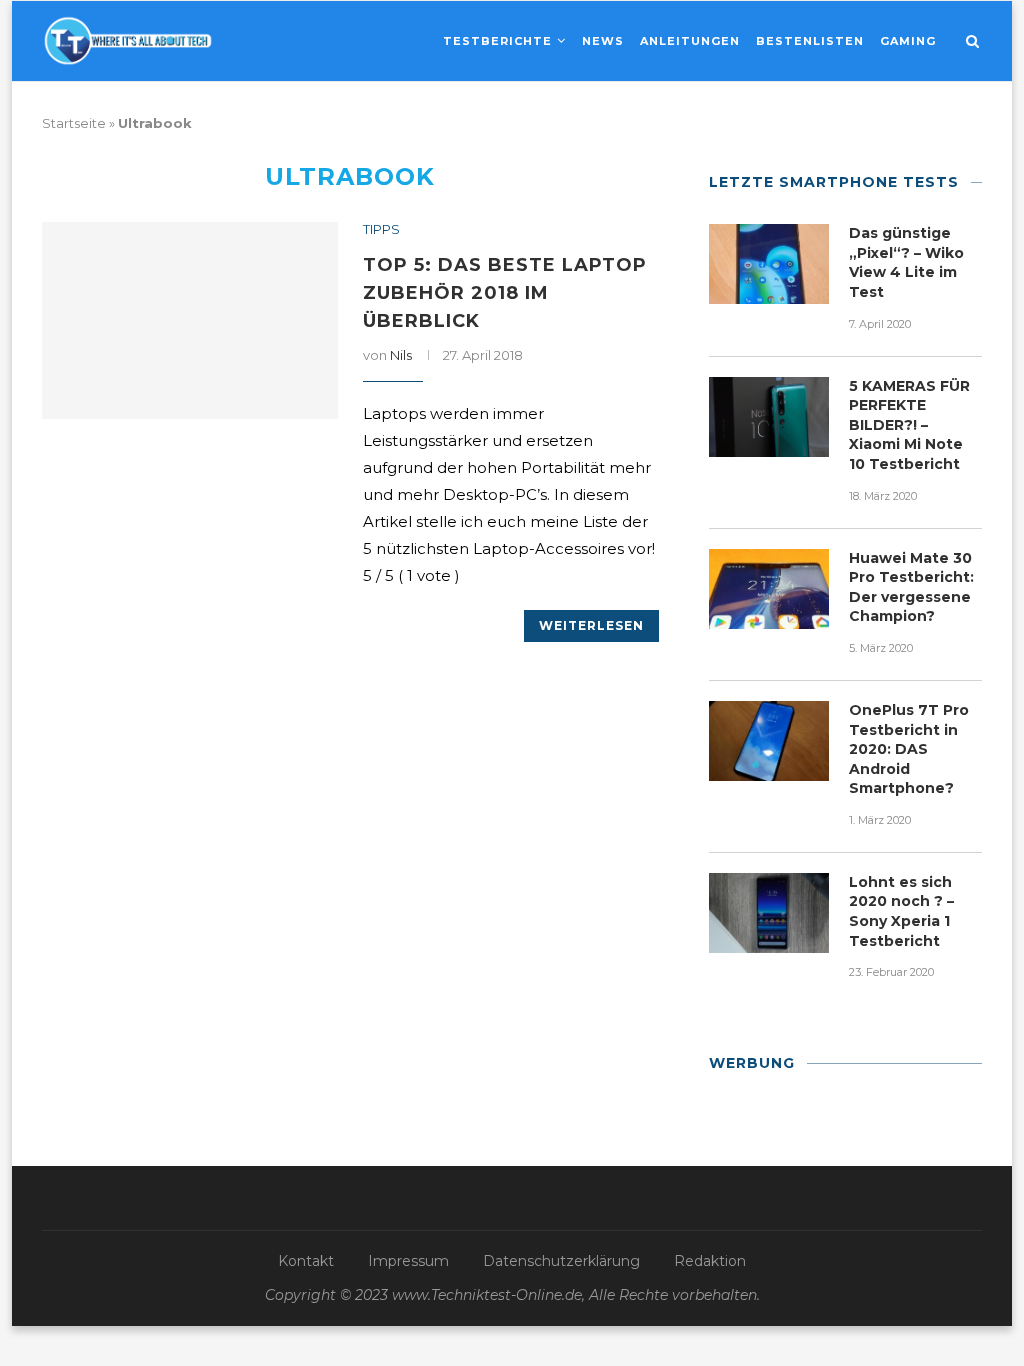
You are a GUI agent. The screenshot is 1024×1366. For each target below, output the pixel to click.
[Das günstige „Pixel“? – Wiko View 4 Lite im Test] (769, 264)
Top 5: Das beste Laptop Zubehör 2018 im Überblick (505, 293)
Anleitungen (690, 41)
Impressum (408, 1261)
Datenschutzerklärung (561, 1261)
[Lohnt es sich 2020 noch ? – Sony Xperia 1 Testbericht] (769, 913)
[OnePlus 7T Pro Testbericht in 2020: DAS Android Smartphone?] (769, 741)
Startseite (74, 123)
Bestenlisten (810, 41)
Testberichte (497, 41)
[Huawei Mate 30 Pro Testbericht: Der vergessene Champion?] (769, 589)
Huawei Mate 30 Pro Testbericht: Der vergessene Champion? (911, 587)
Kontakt (306, 1261)
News (603, 41)
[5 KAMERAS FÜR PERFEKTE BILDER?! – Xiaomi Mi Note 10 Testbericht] (769, 417)
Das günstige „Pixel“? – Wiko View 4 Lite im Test (906, 262)
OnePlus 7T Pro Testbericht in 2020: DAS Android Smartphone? (909, 749)
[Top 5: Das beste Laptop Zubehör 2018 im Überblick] (190, 321)
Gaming (908, 41)
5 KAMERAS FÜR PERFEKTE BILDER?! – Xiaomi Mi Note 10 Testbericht (909, 425)
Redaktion (710, 1261)
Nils (401, 355)
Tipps (381, 229)
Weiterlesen (591, 625)
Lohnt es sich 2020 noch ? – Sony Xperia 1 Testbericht (901, 911)
